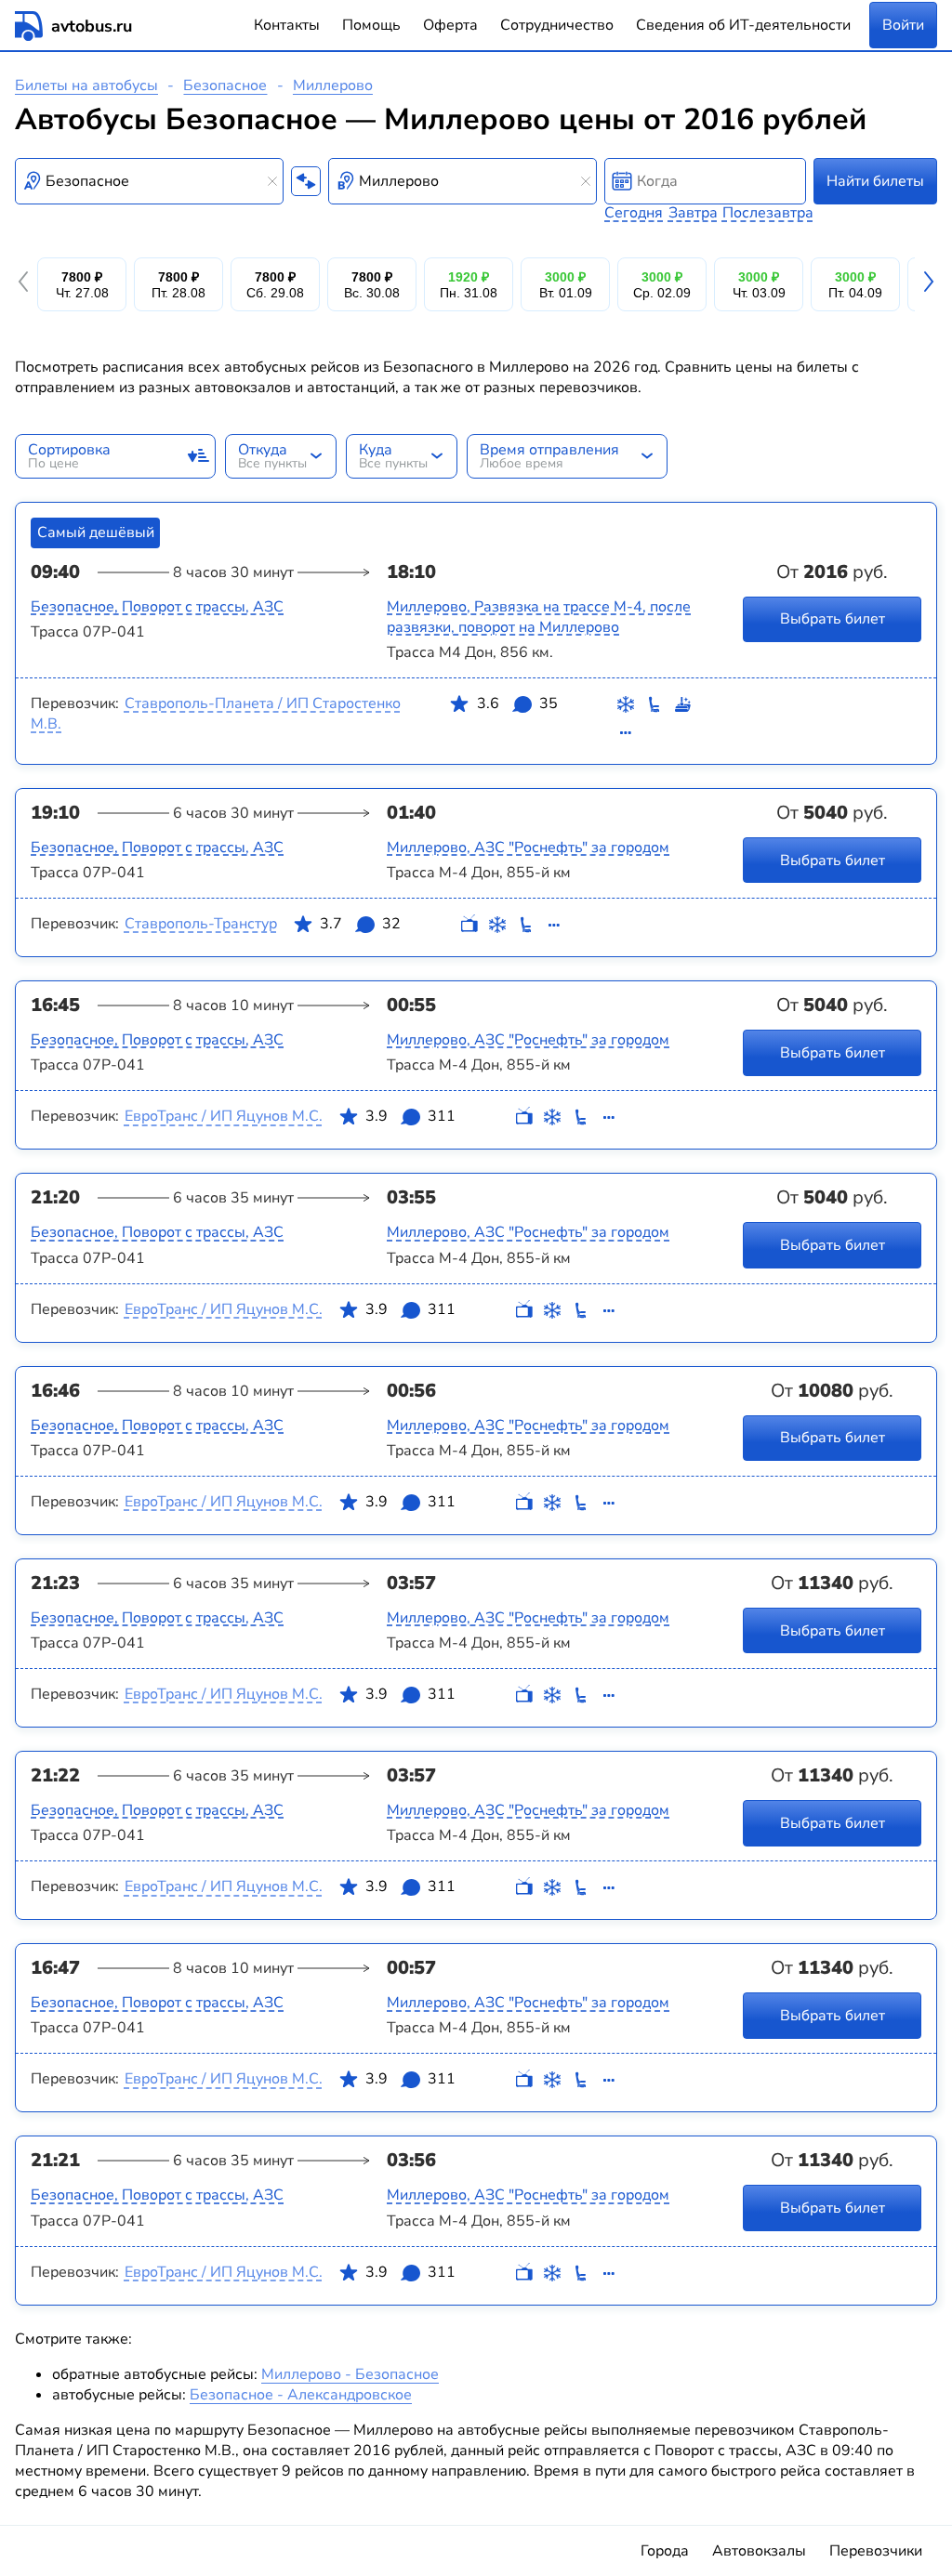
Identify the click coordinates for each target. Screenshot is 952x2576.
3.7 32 (360, 924)
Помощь (371, 25)
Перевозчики (876, 2551)
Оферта (450, 25)
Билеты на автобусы (86, 85)
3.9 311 (410, 1116)
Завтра (693, 213)
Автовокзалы (759, 2551)
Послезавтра (768, 213)
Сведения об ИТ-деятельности (743, 25)
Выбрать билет (833, 619)
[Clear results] (272, 181)
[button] (26, 284)
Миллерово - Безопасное (350, 2374)
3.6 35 (517, 703)
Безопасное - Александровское (301, 2395)
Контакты (287, 25)
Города (665, 2551)
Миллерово (333, 85)
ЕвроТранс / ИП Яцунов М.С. (224, 1116)
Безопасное (225, 85)
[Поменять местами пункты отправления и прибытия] (306, 181)
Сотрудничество (557, 25)
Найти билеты (875, 181)
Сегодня (634, 213)
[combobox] (149, 181)
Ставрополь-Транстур (201, 924)
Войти (903, 25)
